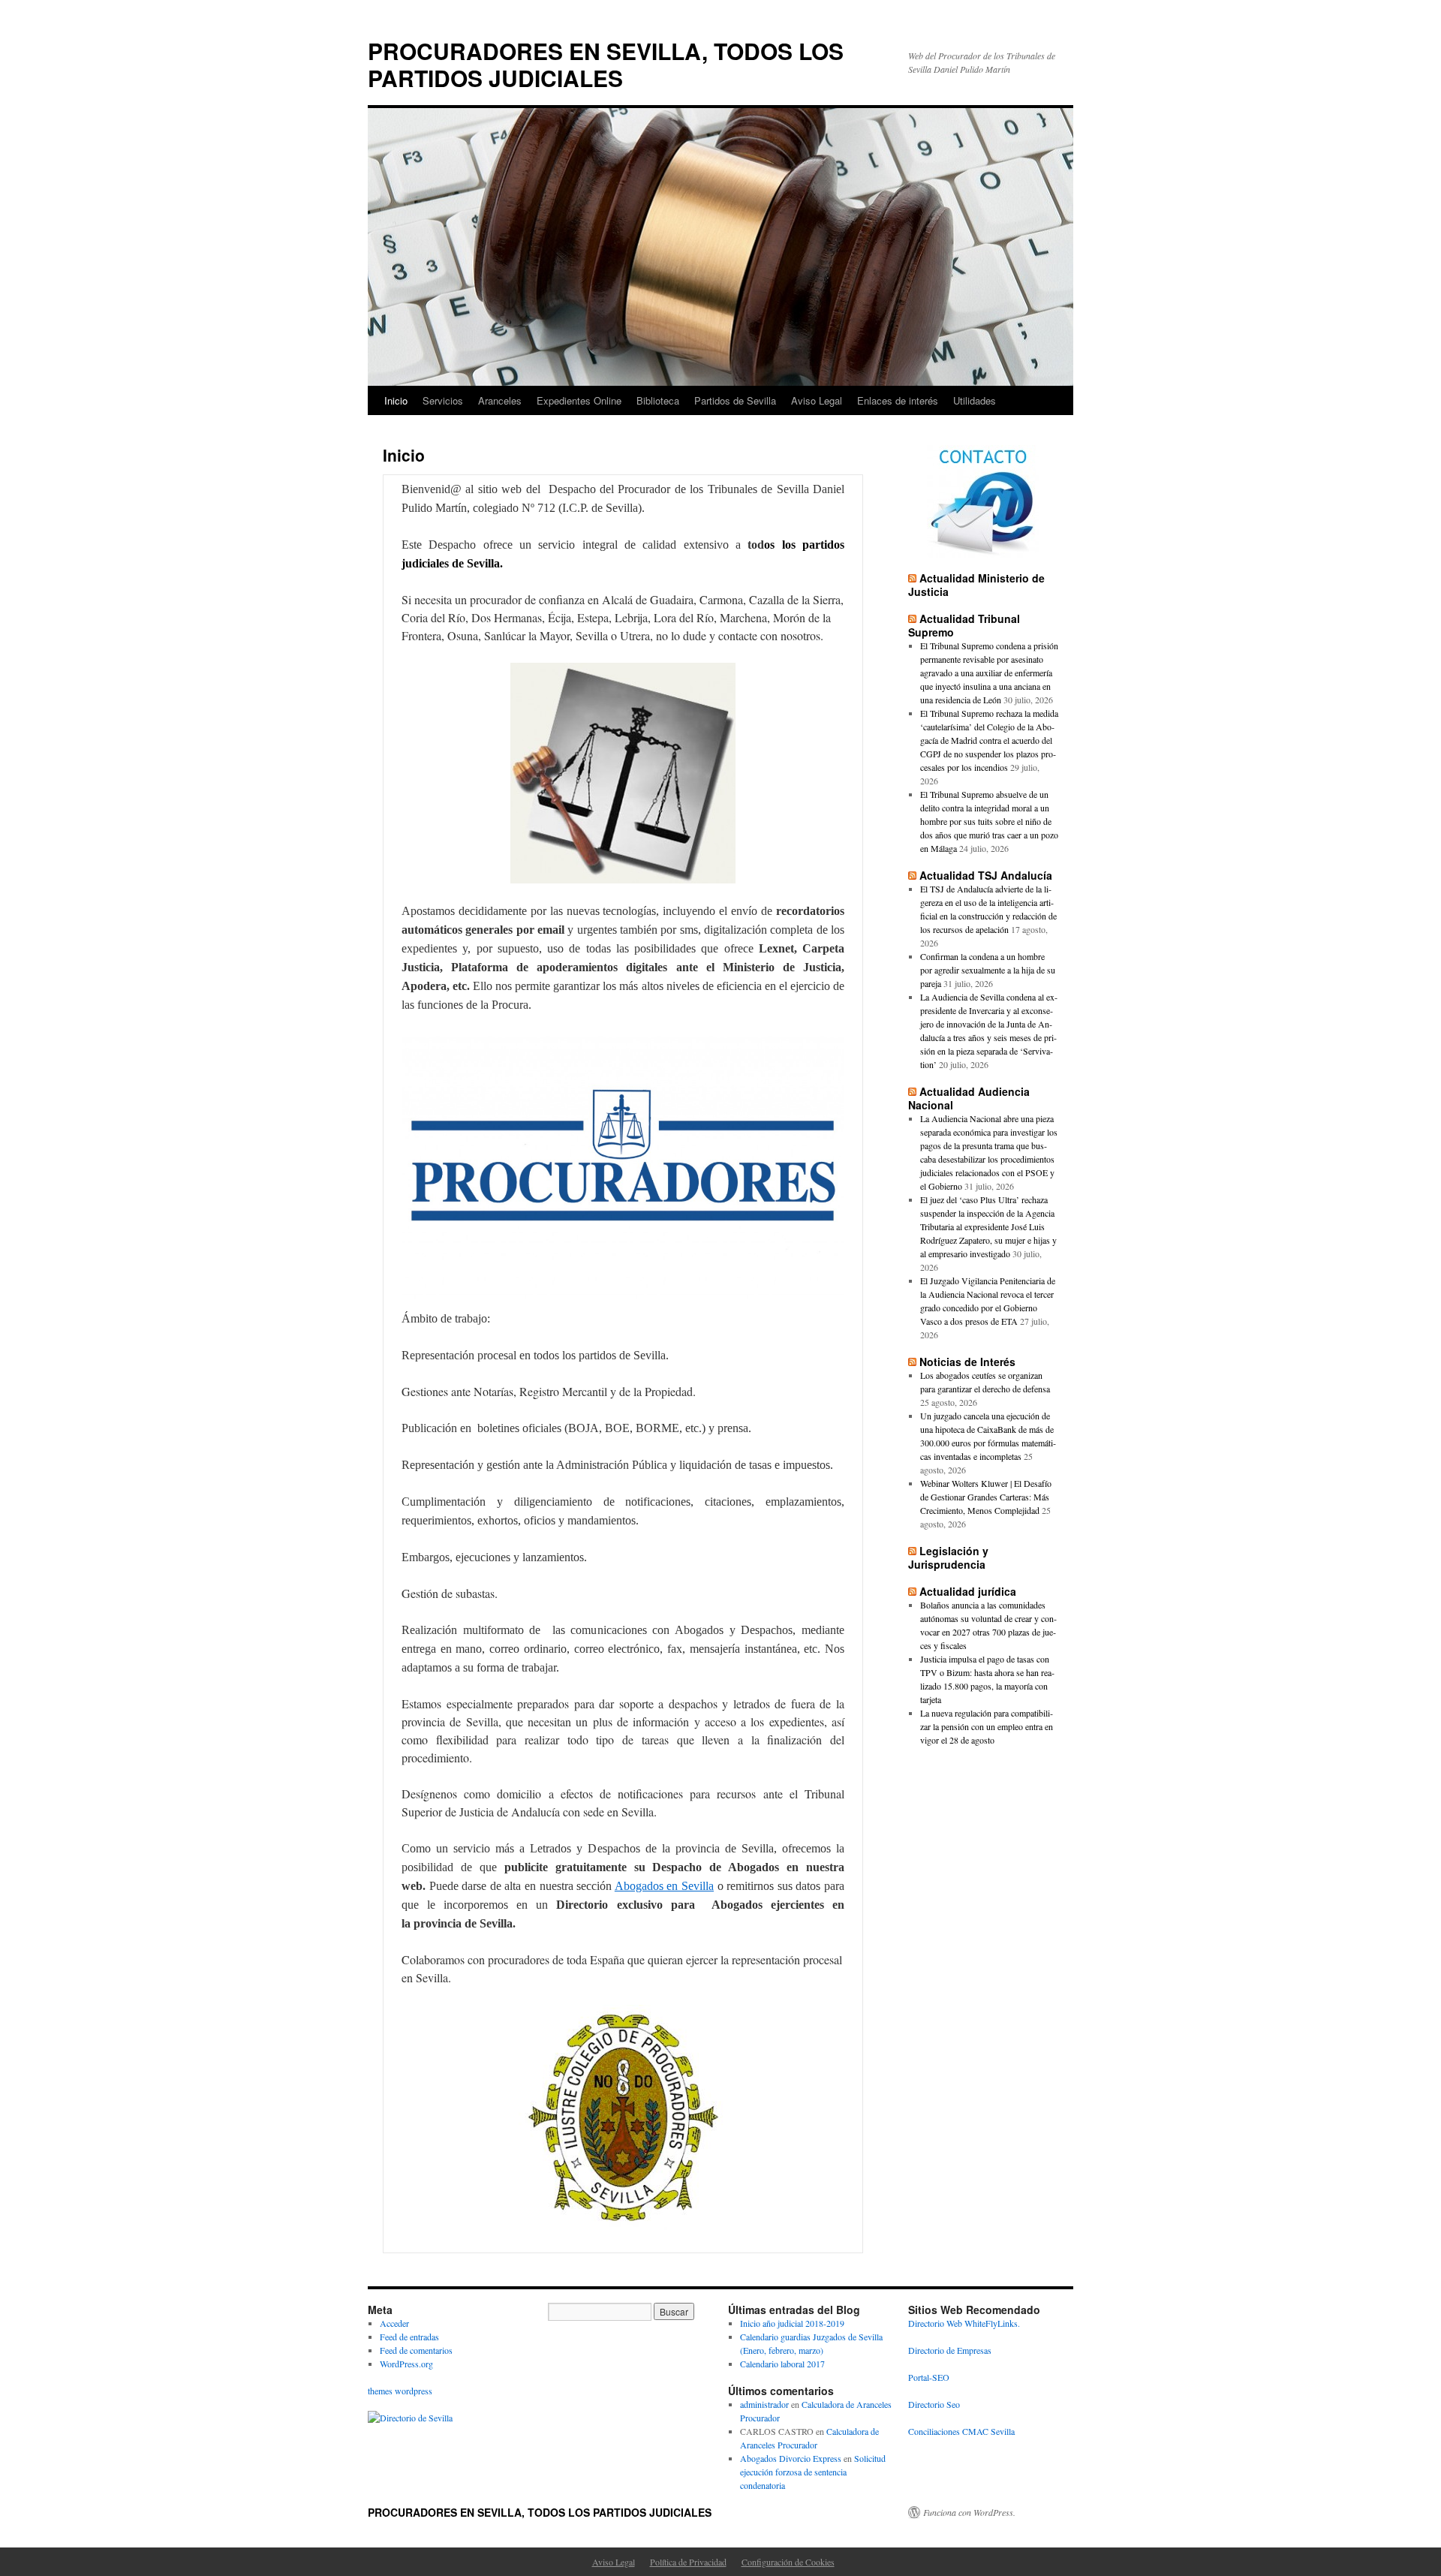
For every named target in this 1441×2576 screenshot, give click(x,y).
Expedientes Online (579, 400)
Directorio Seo (934, 2404)
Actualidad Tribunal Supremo (964, 625)
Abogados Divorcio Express (791, 2458)
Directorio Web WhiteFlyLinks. (964, 2323)
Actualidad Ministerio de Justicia (976, 585)
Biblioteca (658, 400)
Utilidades (975, 400)
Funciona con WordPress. (969, 2512)
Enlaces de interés (898, 400)
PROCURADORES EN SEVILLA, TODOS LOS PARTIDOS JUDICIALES (606, 64)
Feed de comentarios (416, 2350)
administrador (764, 2404)
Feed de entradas (409, 2337)
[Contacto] (983, 501)
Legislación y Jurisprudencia (948, 1557)
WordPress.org (406, 2364)
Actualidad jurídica (968, 1591)
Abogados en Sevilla (664, 1886)
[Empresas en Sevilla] (410, 2418)
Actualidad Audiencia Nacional (969, 1098)
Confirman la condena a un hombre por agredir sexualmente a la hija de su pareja (988, 970)
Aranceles (500, 400)
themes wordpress (400, 2391)
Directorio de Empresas (950, 2350)
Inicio (396, 400)
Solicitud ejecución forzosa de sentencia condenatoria (813, 2472)
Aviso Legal (817, 400)
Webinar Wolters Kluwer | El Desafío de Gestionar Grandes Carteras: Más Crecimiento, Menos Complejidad (986, 1497)
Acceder (394, 2323)
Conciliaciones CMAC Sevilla (961, 2431)
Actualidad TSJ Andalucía (986, 875)
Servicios (443, 400)
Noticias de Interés (967, 1362)
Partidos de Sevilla (735, 400)
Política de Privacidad (688, 2562)
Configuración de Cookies (788, 2562)
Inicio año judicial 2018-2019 (792, 2323)
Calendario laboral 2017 (782, 2364)
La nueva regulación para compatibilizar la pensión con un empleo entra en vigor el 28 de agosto (987, 1726)
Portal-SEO (929, 2377)
